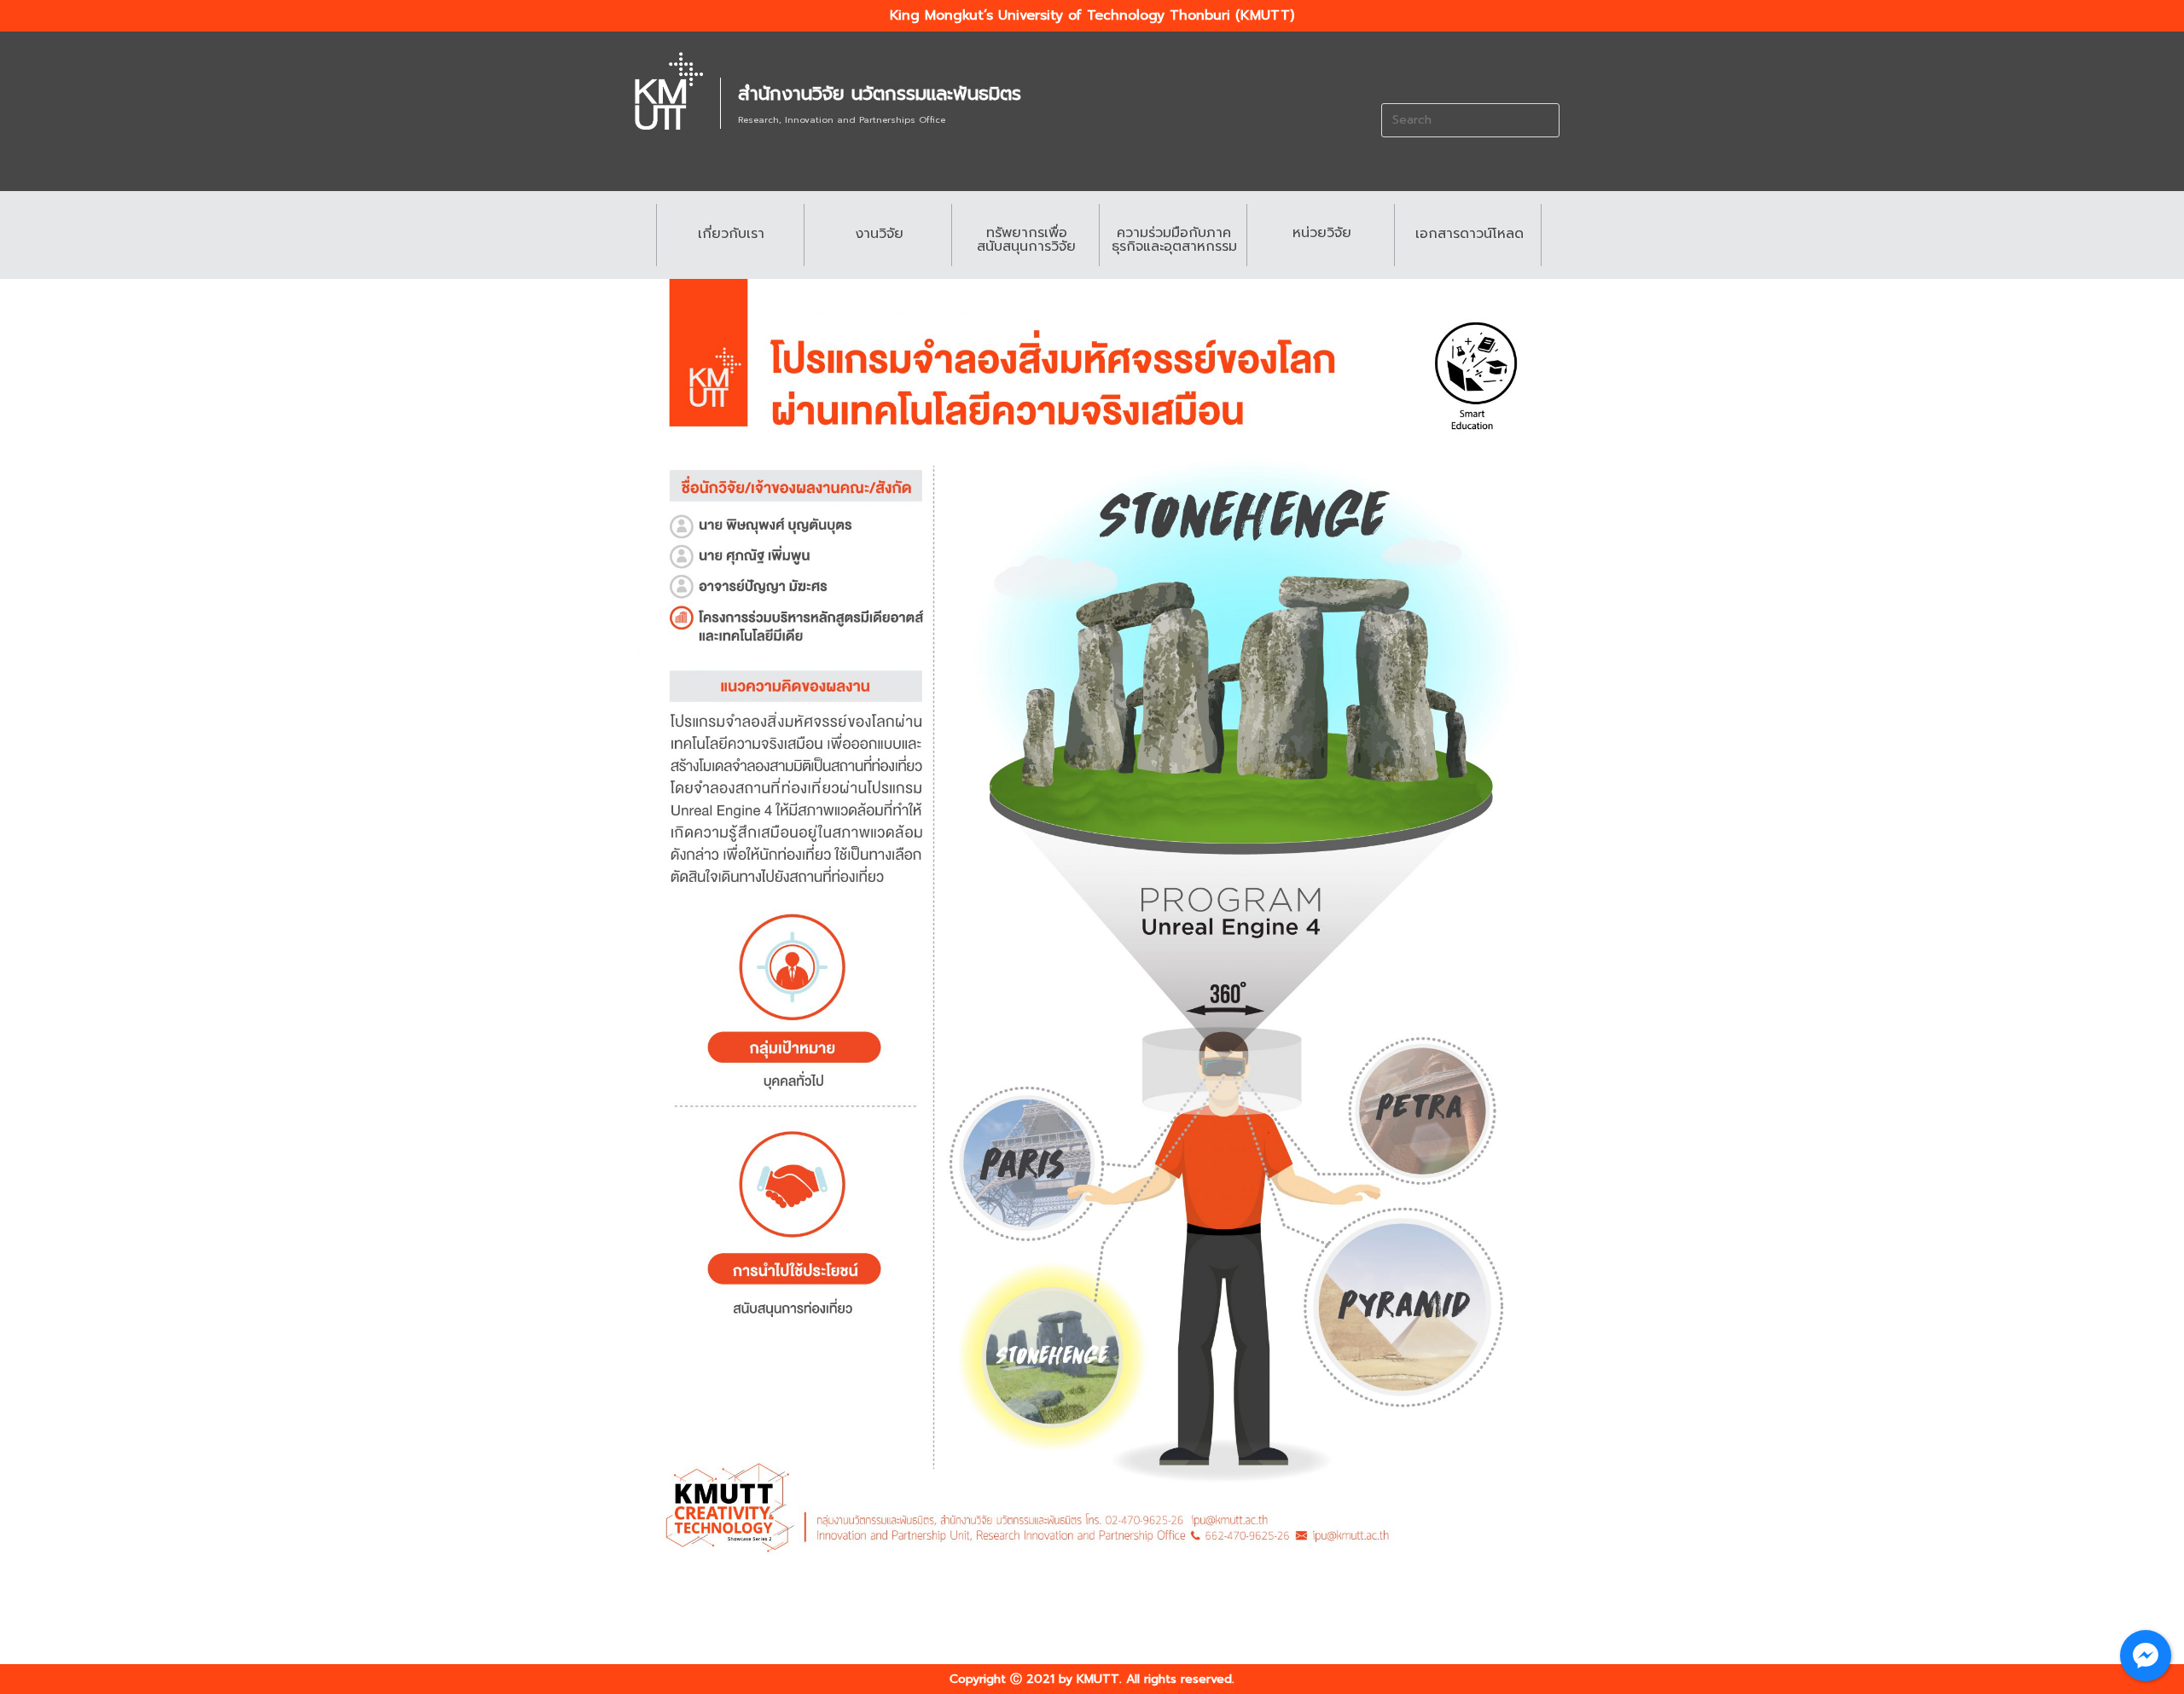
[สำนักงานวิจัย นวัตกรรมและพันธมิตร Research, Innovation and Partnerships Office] (669, 91)
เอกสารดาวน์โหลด (1470, 234)
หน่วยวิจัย (1322, 233)
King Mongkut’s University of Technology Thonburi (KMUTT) (1092, 15)
